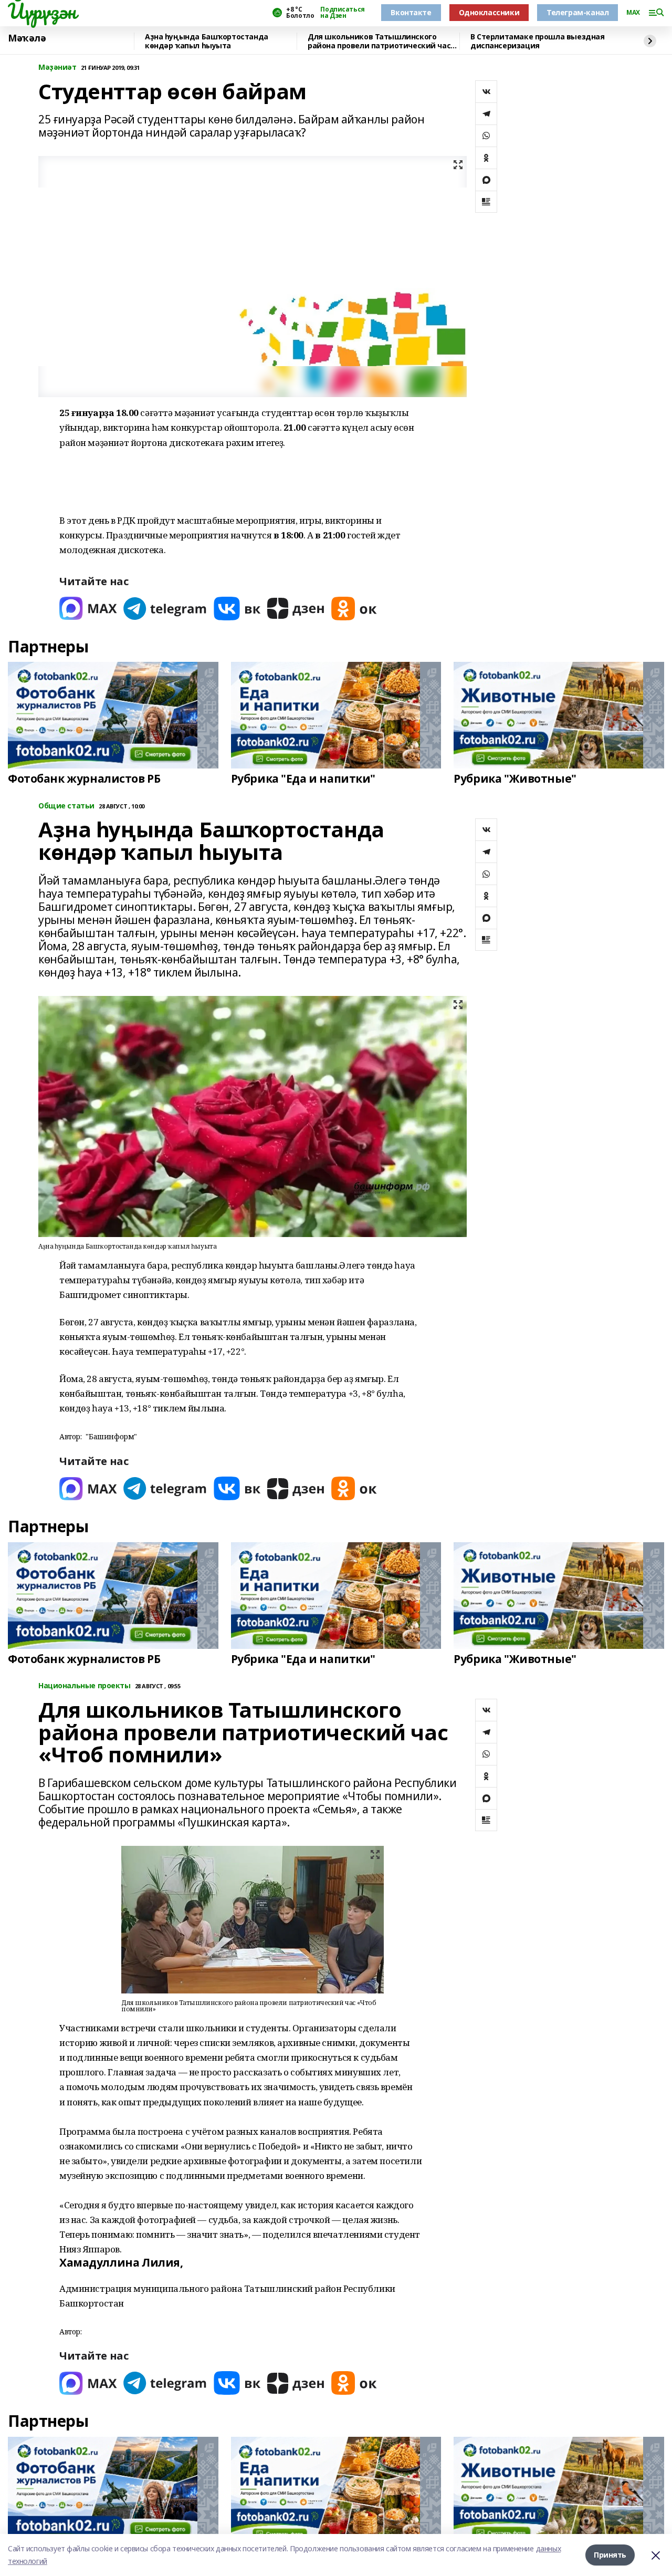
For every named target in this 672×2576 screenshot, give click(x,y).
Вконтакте (411, 12)
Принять (610, 2555)
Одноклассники (489, 12)
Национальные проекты (85, 1686)
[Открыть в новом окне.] (88, 609)
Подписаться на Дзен (342, 13)
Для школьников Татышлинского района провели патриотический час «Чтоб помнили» (379, 41)
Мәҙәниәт (57, 67)
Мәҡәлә (27, 38)
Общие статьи (66, 806)
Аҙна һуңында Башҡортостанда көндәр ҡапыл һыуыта (207, 41)
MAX (633, 13)
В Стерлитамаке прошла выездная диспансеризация (537, 41)
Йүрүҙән (42, 11)
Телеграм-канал (577, 12)
